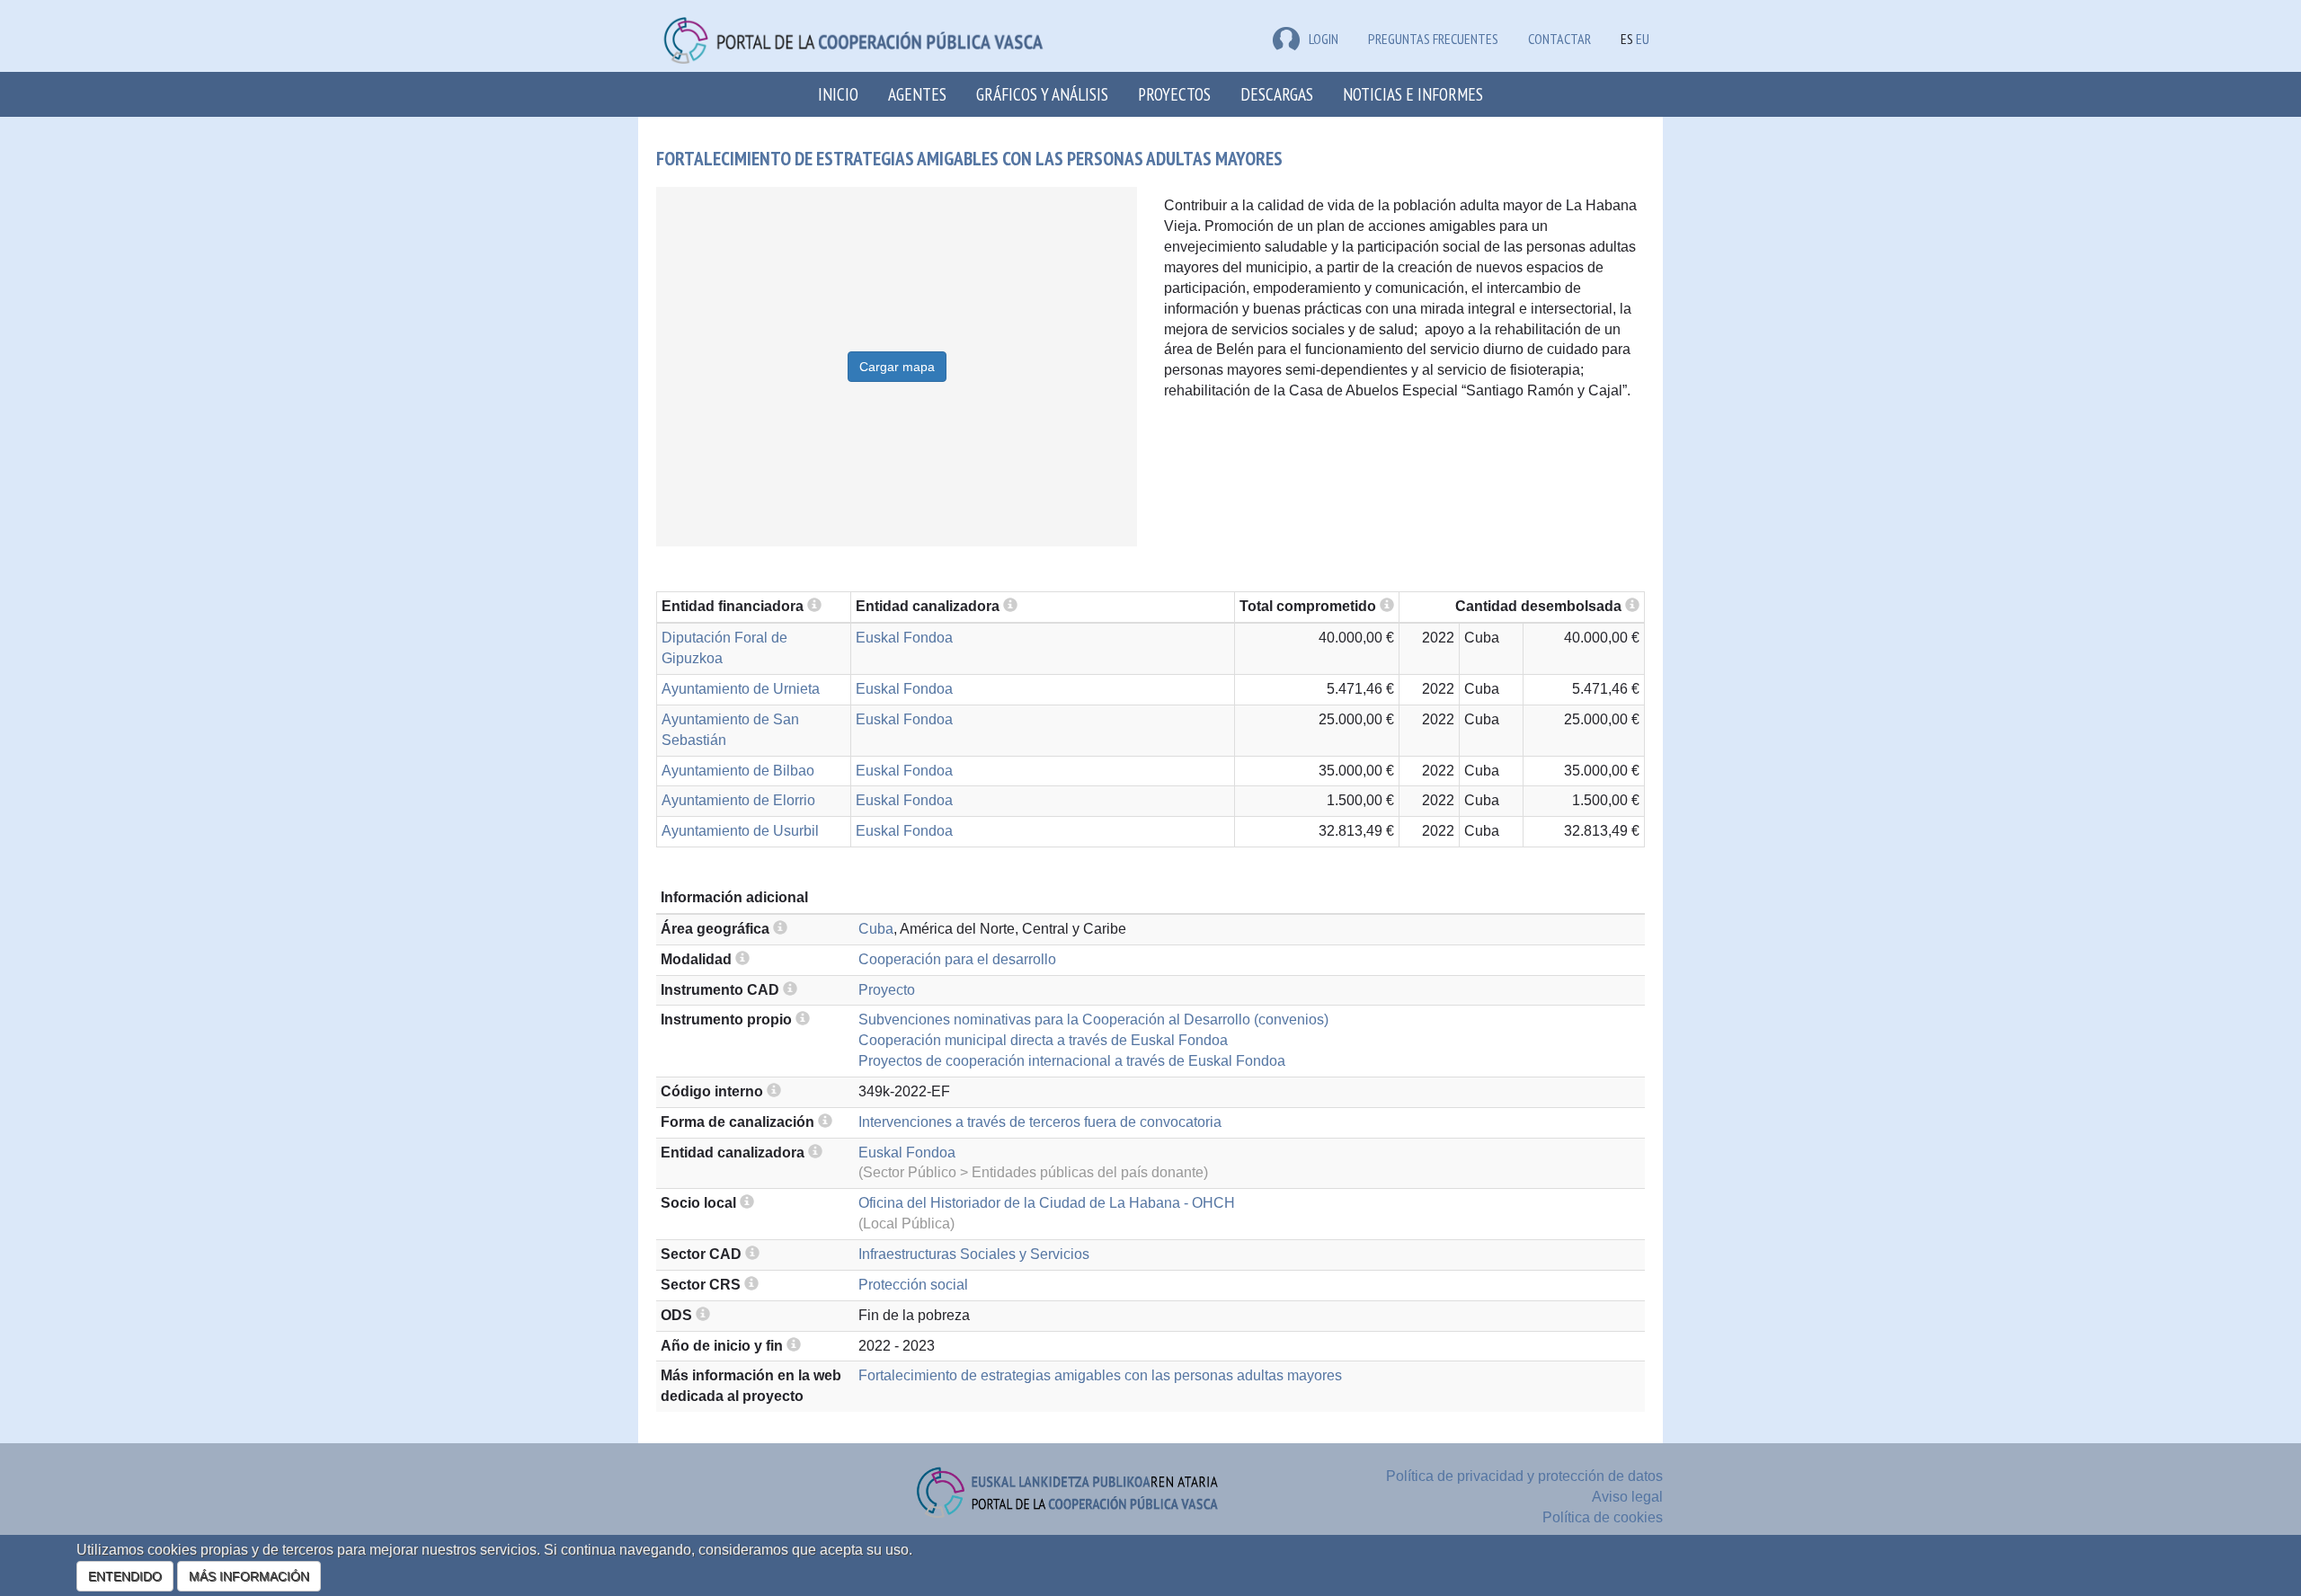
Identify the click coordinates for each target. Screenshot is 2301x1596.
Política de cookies (1603, 1517)
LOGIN (1324, 39)
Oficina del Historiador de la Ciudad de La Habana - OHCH (1047, 1203)
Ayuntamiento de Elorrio (738, 800)
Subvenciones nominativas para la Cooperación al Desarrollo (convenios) (1093, 1020)
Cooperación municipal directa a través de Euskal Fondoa (1043, 1040)
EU (1643, 39)
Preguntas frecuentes (1433, 39)
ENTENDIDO (125, 1576)
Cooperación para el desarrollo (957, 959)
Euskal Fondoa (904, 638)
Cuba (876, 929)
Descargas (1277, 94)
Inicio (838, 94)
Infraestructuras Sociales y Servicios (974, 1254)
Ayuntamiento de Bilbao (738, 771)
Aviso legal (1627, 1497)
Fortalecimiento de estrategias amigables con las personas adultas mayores (1100, 1375)
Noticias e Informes (1413, 94)
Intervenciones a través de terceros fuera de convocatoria (1040, 1122)
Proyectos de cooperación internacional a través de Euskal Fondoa (1072, 1061)
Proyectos (1174, 94)
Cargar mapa (897, 367)
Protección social (913, 1285)
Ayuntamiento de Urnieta (741, 689)
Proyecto (887, 990)
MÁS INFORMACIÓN (249, 1576)
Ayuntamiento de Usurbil (740, 831)
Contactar (1559, 39)
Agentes (917, 94)
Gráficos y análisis (1042, 94)
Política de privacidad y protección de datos (1524, 1476)
